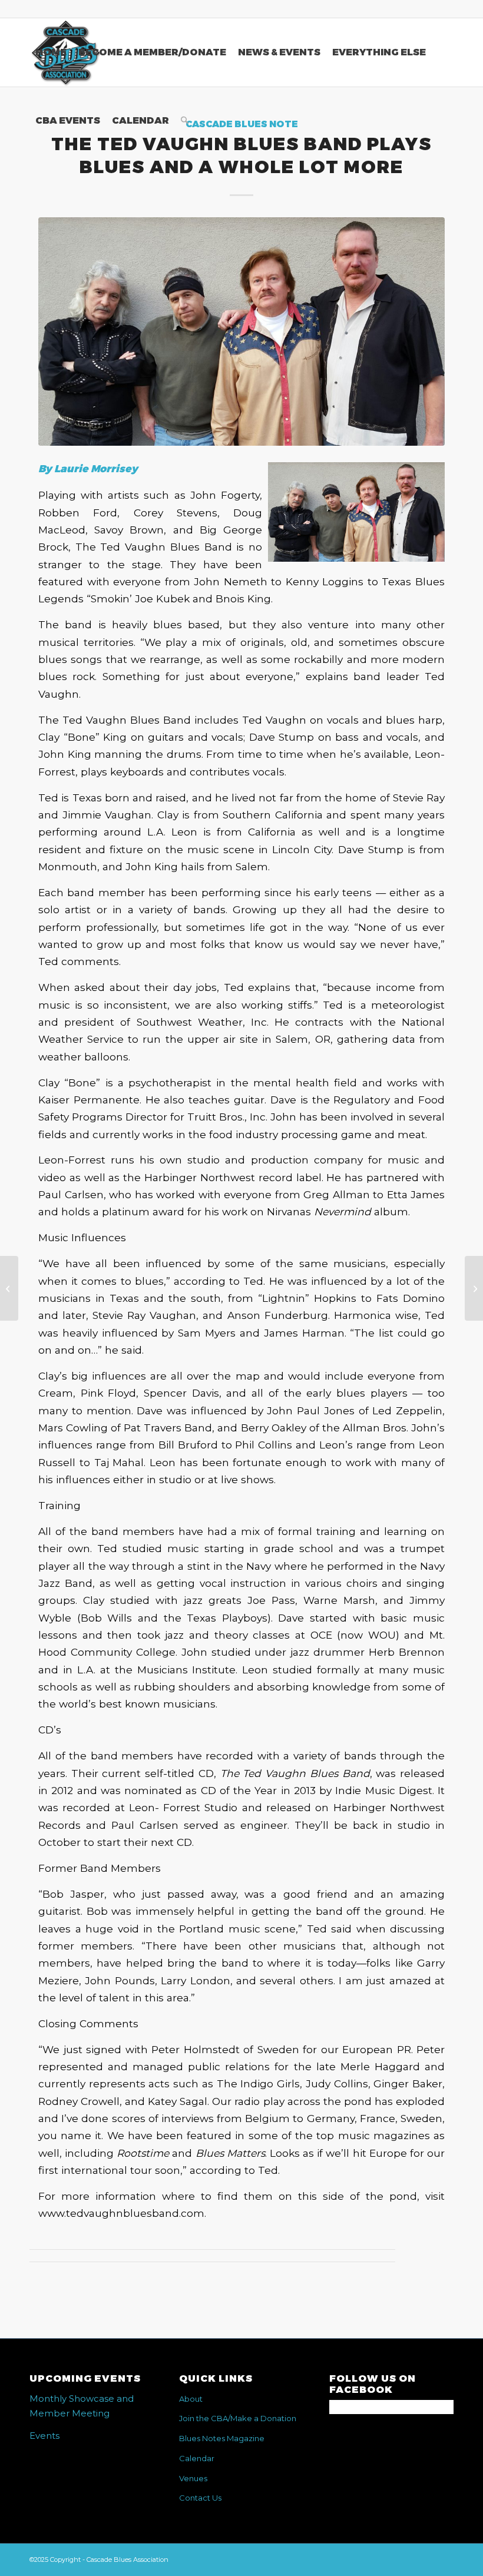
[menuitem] (51, 52)
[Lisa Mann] (9, 1288)
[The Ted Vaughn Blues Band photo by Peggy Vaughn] (241, 331)
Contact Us (200, 2498)
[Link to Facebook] (445, 9)
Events (44, 2436)
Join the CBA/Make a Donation (238, 2418)
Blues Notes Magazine (222, 2438)
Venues (193, 2478)
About (191, 2399)
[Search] (185, 121)
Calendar (197, 2458)
